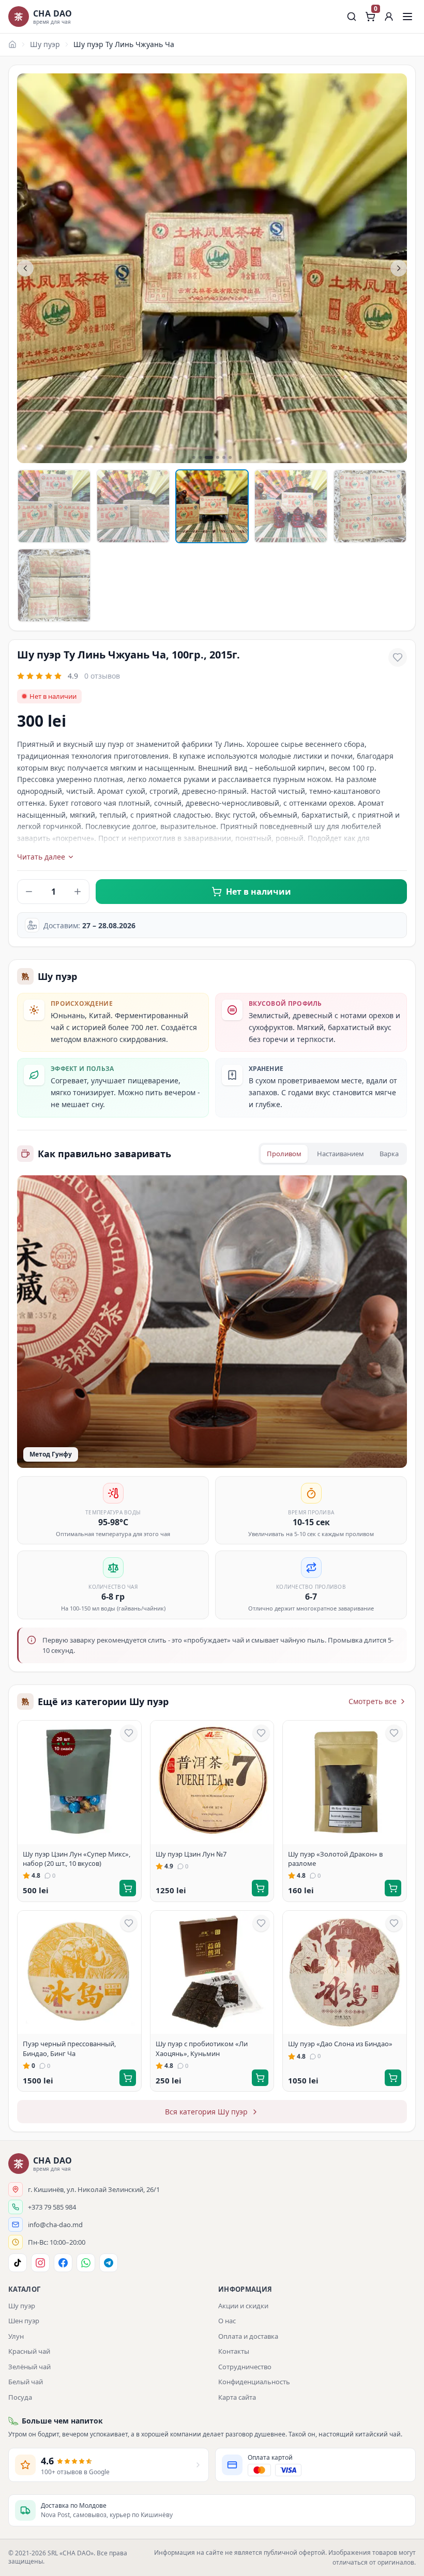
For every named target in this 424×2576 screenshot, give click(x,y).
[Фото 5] (370, 506)
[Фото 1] (54, 506)
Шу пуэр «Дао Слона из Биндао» (340, 2044)
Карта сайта (237, 2397)
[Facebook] (63, 2263)
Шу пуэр (45, 44)
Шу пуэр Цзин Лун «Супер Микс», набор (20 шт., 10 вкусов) (77, 1859)
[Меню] (407, 17)
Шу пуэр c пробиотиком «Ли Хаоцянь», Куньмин (202, 2048)
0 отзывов (102, 676)
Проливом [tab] (284, 1154)
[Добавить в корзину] (128, 1888)
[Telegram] (109, 2263)
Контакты (234, 2351)
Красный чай (29, 2351)
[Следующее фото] (399, 268)
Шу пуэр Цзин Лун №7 (191, 1854)
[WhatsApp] (86, 2263)
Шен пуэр (24, 2321)
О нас (227, 2321)
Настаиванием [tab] (340, 1154)
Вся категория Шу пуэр (206, 2112)
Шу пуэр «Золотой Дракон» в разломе (335, 1859)
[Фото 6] (54, 585)
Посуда (20, 2397)
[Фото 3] (212, 506)
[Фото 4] (291, 506)
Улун (16, 2336)
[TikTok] (18, 2263)
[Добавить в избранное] (398, 657)
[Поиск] (352, 17)
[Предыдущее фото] (25, 268)
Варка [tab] (389, 1154)
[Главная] (12, 44)
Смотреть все (373, 1701)
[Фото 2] (133, 506)
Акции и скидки (243, 2306)
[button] (389, 17)
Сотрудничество (245, 2367)
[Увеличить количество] (78, 892)
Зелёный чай (29, 2367)
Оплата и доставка (248, 2336)
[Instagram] (40, 2263)
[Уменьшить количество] (29, 892)
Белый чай (26, 2382)
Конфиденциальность (254, 2382)
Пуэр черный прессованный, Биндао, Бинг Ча (69, 2048)
